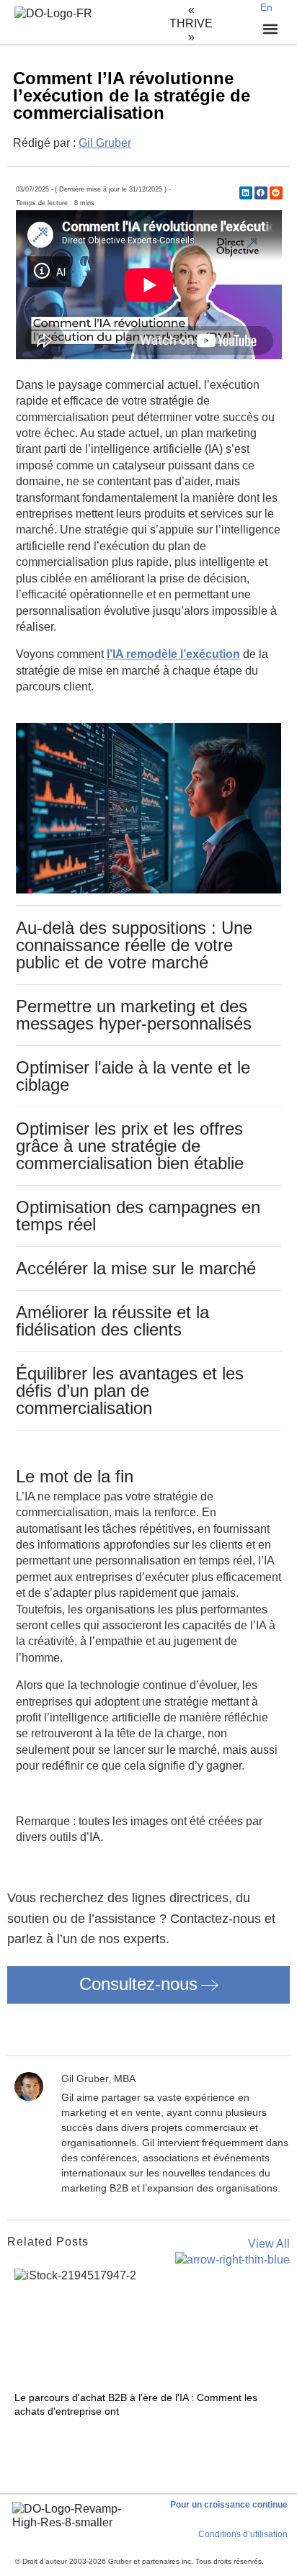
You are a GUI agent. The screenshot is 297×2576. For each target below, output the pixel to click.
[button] (246, 193)
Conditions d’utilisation (243, 2534)
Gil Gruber (105, 143)
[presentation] (19, 2435)
